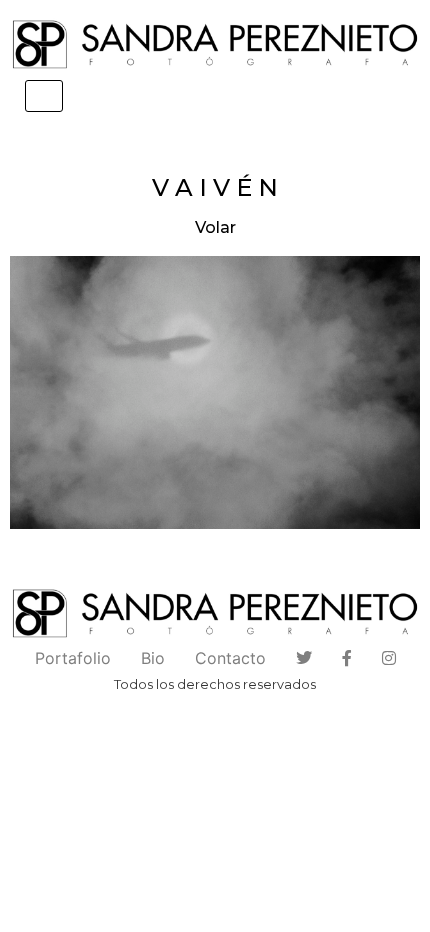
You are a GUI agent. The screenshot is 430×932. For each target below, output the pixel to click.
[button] (215, 392)
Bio (153, 658)
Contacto (230, 658)
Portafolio (73, 658)
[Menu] (44, 96)
